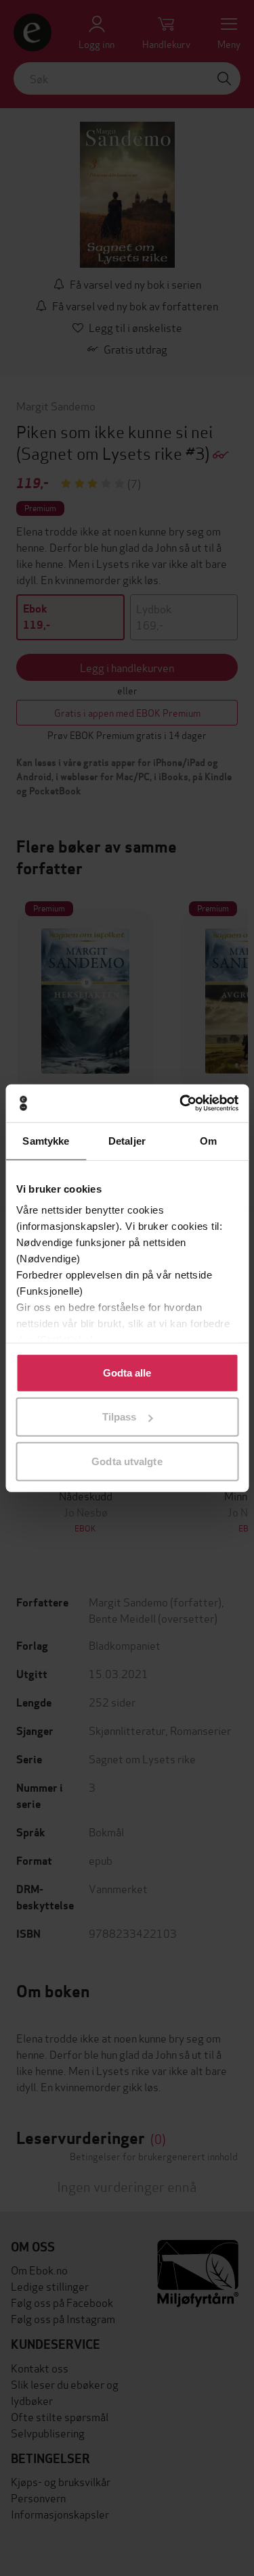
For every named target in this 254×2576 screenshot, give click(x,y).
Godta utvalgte (127, 1461)
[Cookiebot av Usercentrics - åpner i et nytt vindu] (181, 1103)
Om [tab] (208, 1140)
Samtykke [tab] (46, 1140)
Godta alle (127, 1372)
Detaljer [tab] (127, 1140)
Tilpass (120, 1417)
